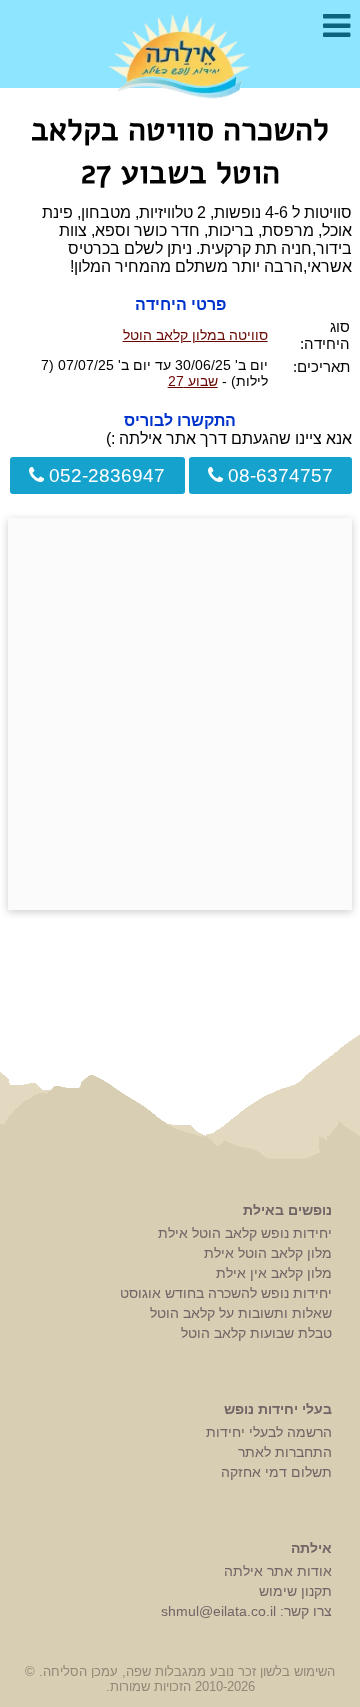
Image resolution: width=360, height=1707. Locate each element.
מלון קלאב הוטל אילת (268, 1253)
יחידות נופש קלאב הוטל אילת (245, 1233)
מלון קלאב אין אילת (274, 1273)
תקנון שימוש (295, 1591)
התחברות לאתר (285, 1452)
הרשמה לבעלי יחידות (269, 1432)
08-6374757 (278, 475)
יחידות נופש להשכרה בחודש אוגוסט (226, 1293)
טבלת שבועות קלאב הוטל (256, 1333)
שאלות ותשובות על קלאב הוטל (241, 1313)
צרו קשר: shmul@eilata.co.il (246, 1611)
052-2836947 (104, 475)
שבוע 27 (193, 381)
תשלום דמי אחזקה (276, 1472)
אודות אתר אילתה (278, 1571)
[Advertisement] (180, 714)
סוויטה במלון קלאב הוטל (195, 335)
